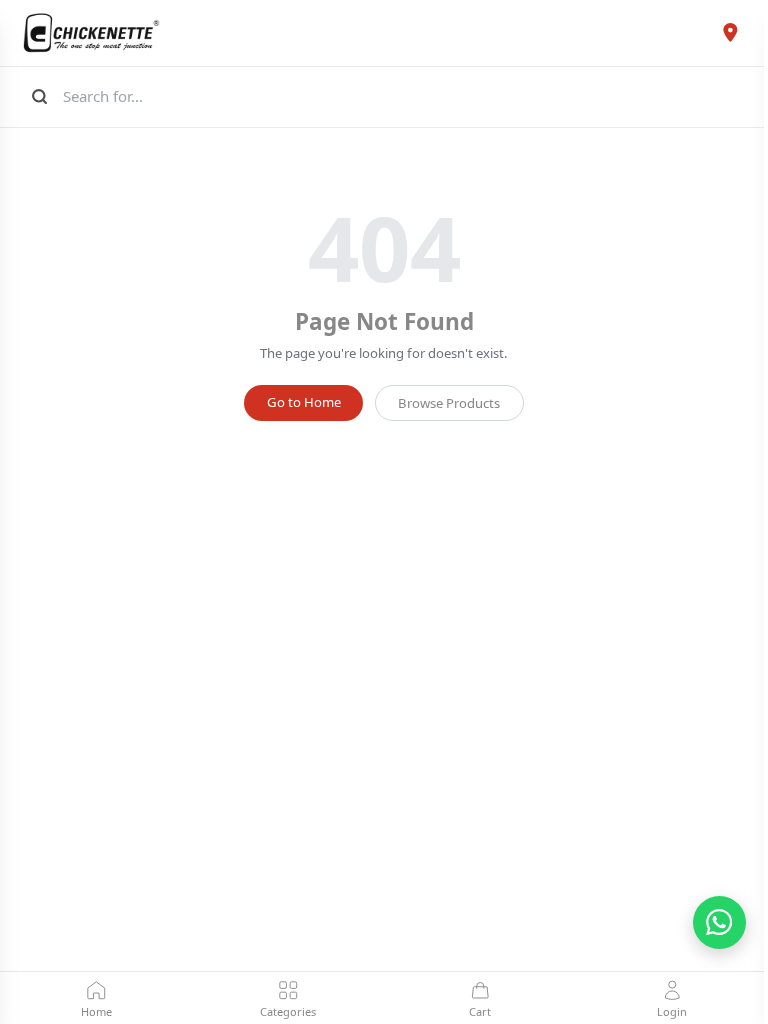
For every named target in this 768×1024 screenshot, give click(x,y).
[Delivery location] (731, 33)
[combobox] (405, 96)
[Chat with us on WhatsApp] (719, 922)
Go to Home (304, 402)
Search (37, 96)
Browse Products (449, 403)
